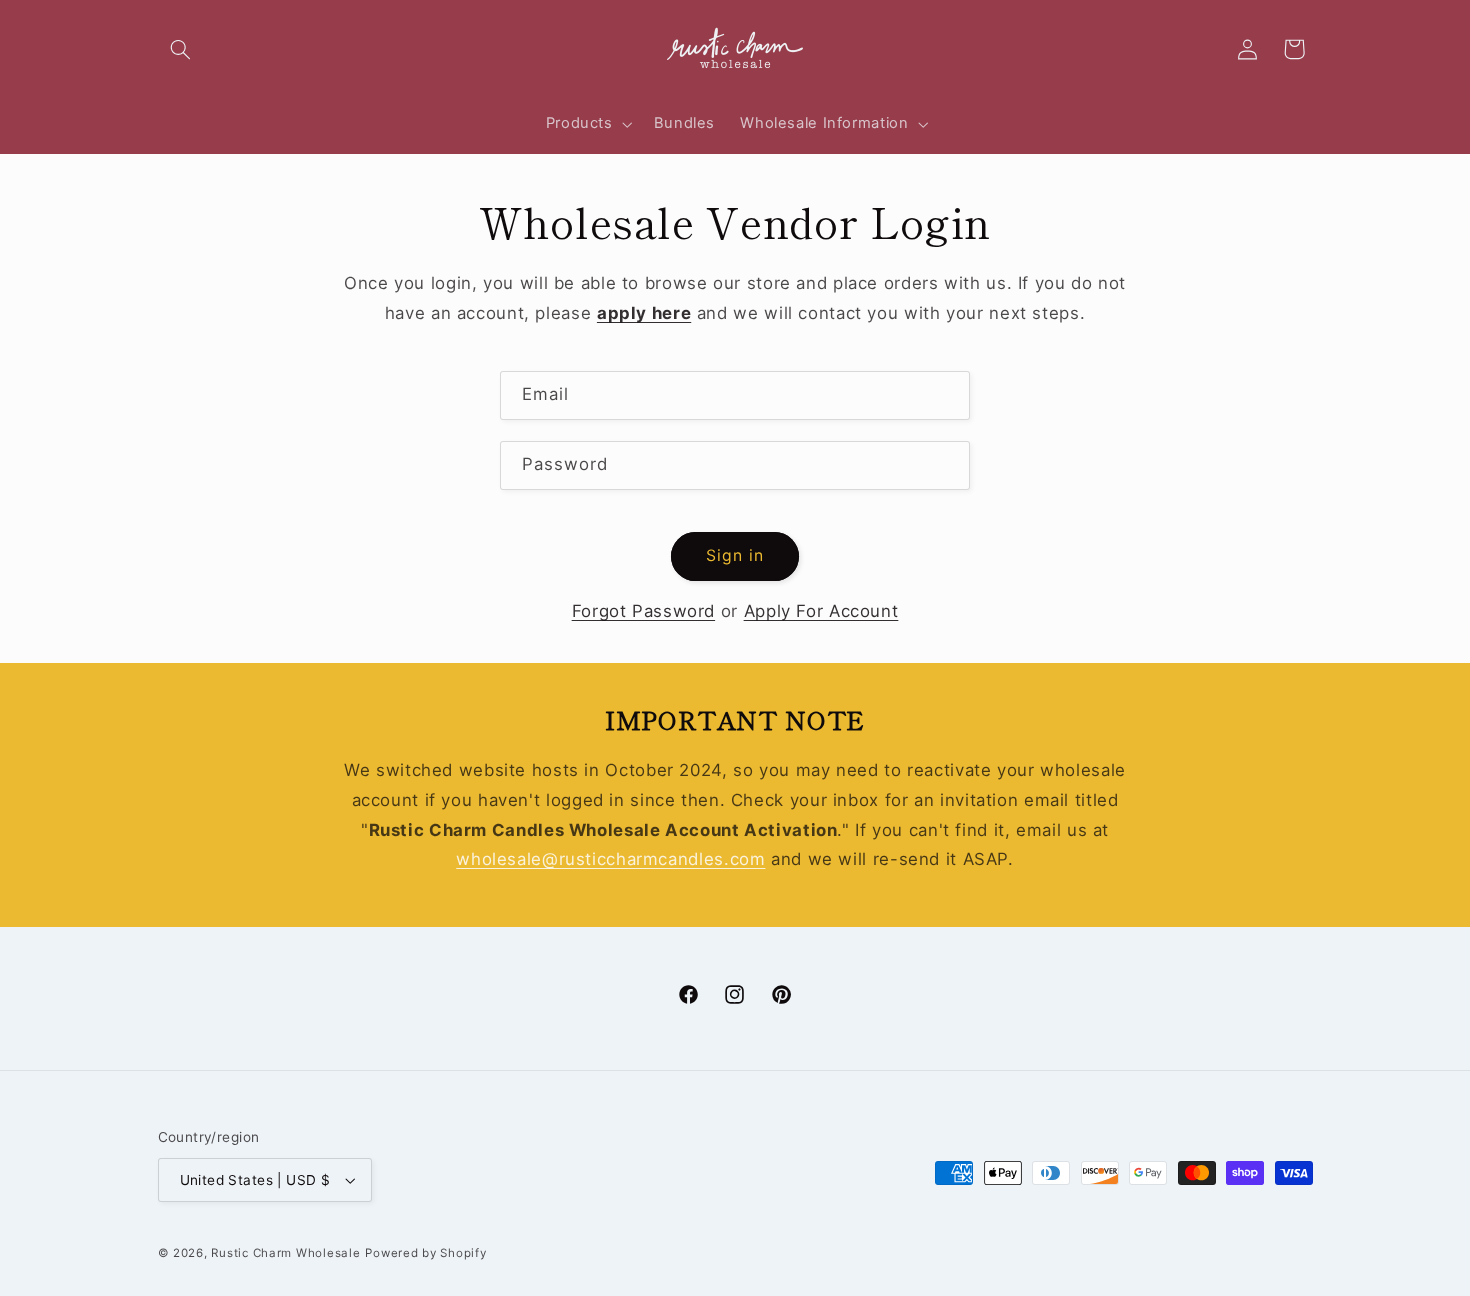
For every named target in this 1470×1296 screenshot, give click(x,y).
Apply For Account (821, 611)
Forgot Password (643, 611)
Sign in (734, 555)
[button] (181, 49)
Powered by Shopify (425, 1253)
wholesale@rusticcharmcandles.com (610, 859)
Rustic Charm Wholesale (285, 1253)
